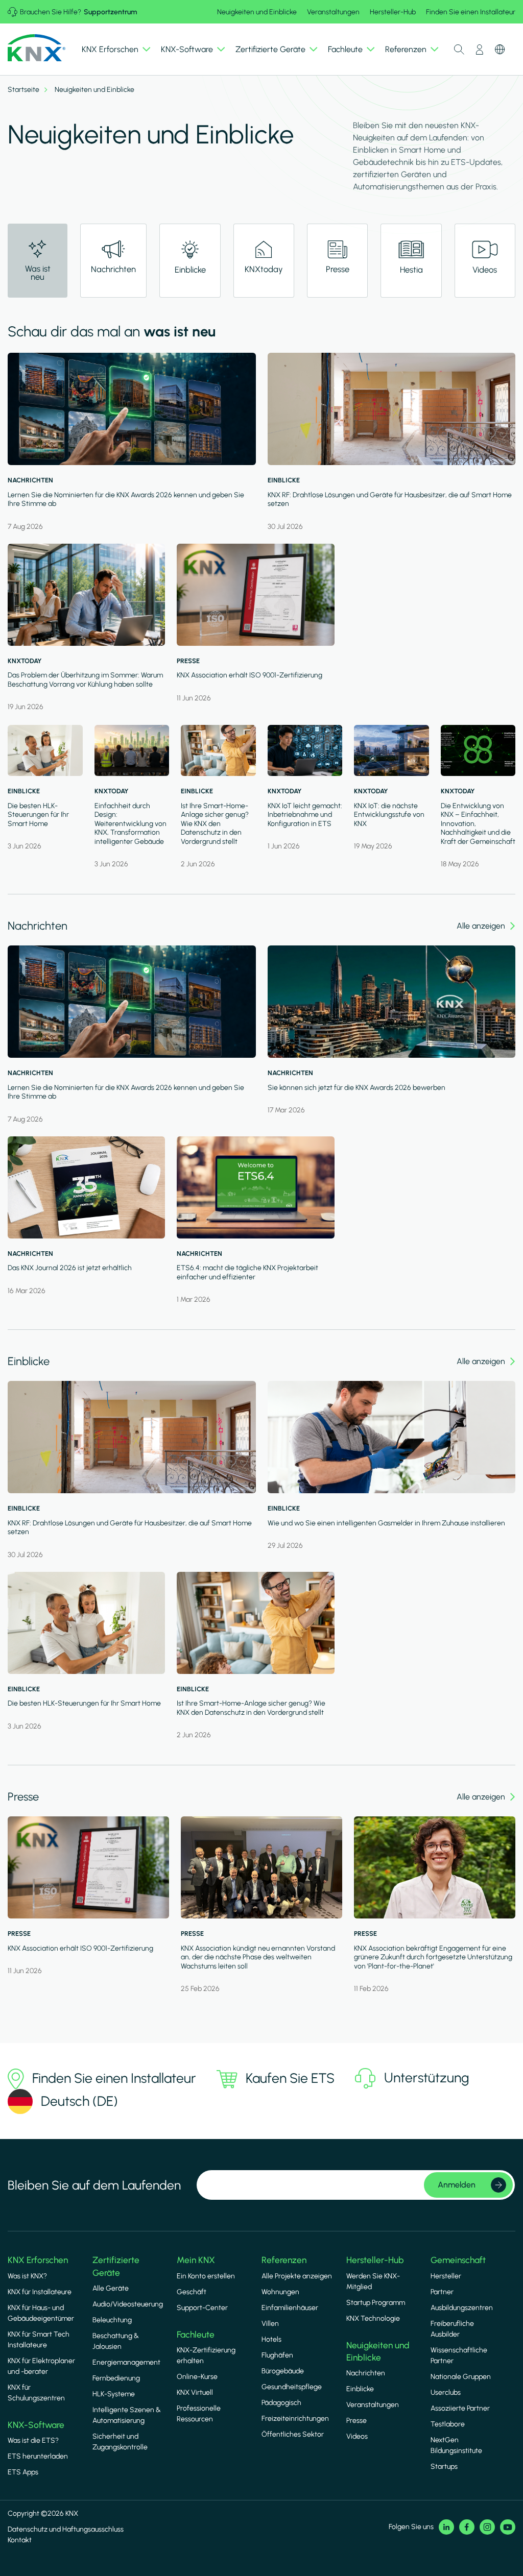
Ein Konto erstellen (206, 2276)
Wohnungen (280, 2292)
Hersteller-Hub (393, 12)
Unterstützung (427, 2078)
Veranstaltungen (333, 12)
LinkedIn (446, 2527)
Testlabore (448, 2424)
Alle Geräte (111, 2288)
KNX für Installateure (40, 2292)
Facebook (467, 2527)
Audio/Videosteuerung (128, 2304)
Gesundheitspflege (292, 2387)
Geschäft (192, 2292)
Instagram (487, 2527)
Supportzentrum (110, 12)
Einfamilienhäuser (290, 2308)
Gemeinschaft (458, 2260)
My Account (480, 50)
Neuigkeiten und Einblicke (257, 12)
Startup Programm (376, 2303)
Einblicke (360, 2389)
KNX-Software (36, 2425)
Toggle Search (459, 50)
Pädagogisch (281, 2403)
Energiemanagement (126, 2362)
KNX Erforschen (38, 2260)
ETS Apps (23, 2472)
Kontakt (20, 2540)
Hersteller (446, 2276)
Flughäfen (277, 2355)
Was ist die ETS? (33, 2440)
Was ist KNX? (27, 2276)
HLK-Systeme (114, 2394)
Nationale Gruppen (461, 2377)
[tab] (113, 261)
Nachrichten (366, 2373)
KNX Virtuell (195, 2392)
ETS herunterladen (38, 2456)
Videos (357, 2436)
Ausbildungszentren (462, 2308)
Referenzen (284, 2260)
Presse (356, 2421)
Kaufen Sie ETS (290, 2078)
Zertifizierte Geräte (116, 2266)
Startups (444, 2466)
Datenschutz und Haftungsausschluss (66, 2529)
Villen (270, 2324)
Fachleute (196, 2335)
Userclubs (446, 2392)
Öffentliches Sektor (293, 2434)
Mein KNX (196, 2260)
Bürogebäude (283, 2371)
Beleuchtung (112, 2320)
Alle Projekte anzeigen (297, 2276)
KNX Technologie (373, 2318)
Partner (442, 2292)
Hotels (271, 2339)
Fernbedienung (116, 2378)
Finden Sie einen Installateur (471, 12)
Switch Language (500, 50)
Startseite (23, 90)
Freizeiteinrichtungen (295, 2419)
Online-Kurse (197, 2377)
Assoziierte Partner (460, 2408)
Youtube (508, 2527)
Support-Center (202, 2308)
